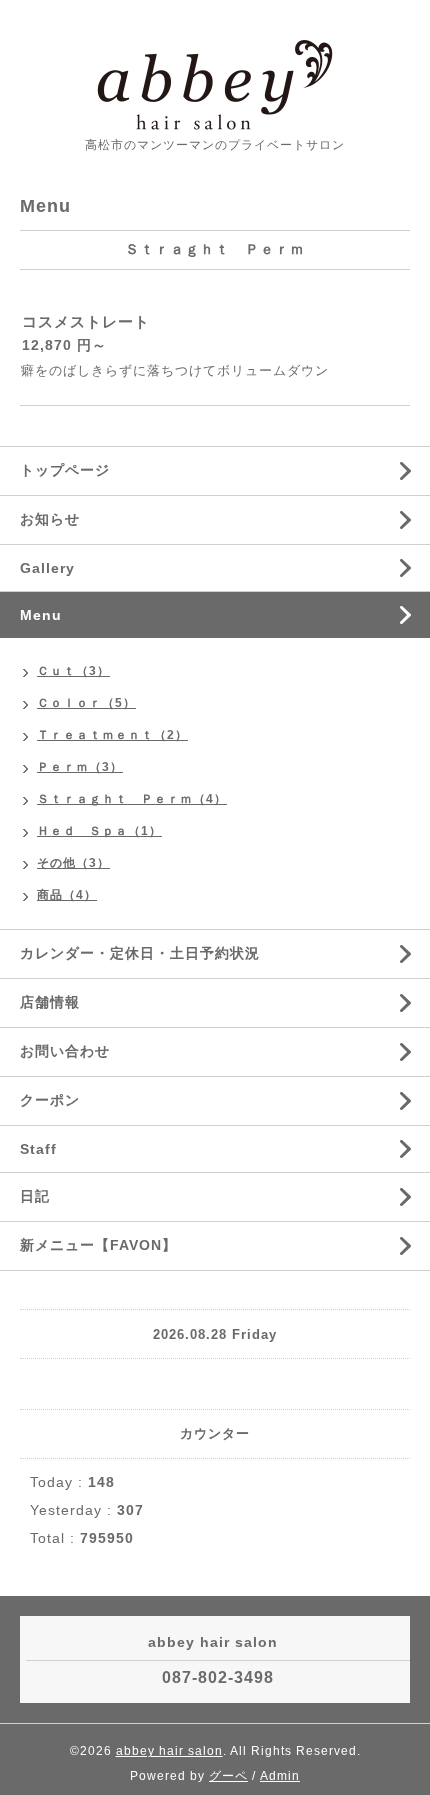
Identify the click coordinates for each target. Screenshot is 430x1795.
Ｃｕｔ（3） (73, 671)
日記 (35, 1196)
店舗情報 (50, 1002)
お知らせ (50, 519)
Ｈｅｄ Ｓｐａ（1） (99, 831)
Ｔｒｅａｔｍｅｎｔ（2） (112, 735)
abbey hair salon (169, 1751)
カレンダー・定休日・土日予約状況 (140, 953)
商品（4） (67, 895)
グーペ (228, 1776)
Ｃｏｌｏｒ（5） (86, 703)
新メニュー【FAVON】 (98, 1245)
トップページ (65, 470)
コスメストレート (86, 321)
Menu (41, 615)
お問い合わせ (65, 1051)
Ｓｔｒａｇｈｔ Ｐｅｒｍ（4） (132, 799)
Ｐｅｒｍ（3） (80, 767)
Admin (280, 1776)
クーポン (50, 1100)
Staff (38, 1149)
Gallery (47, 568)
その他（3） (73, 863)
